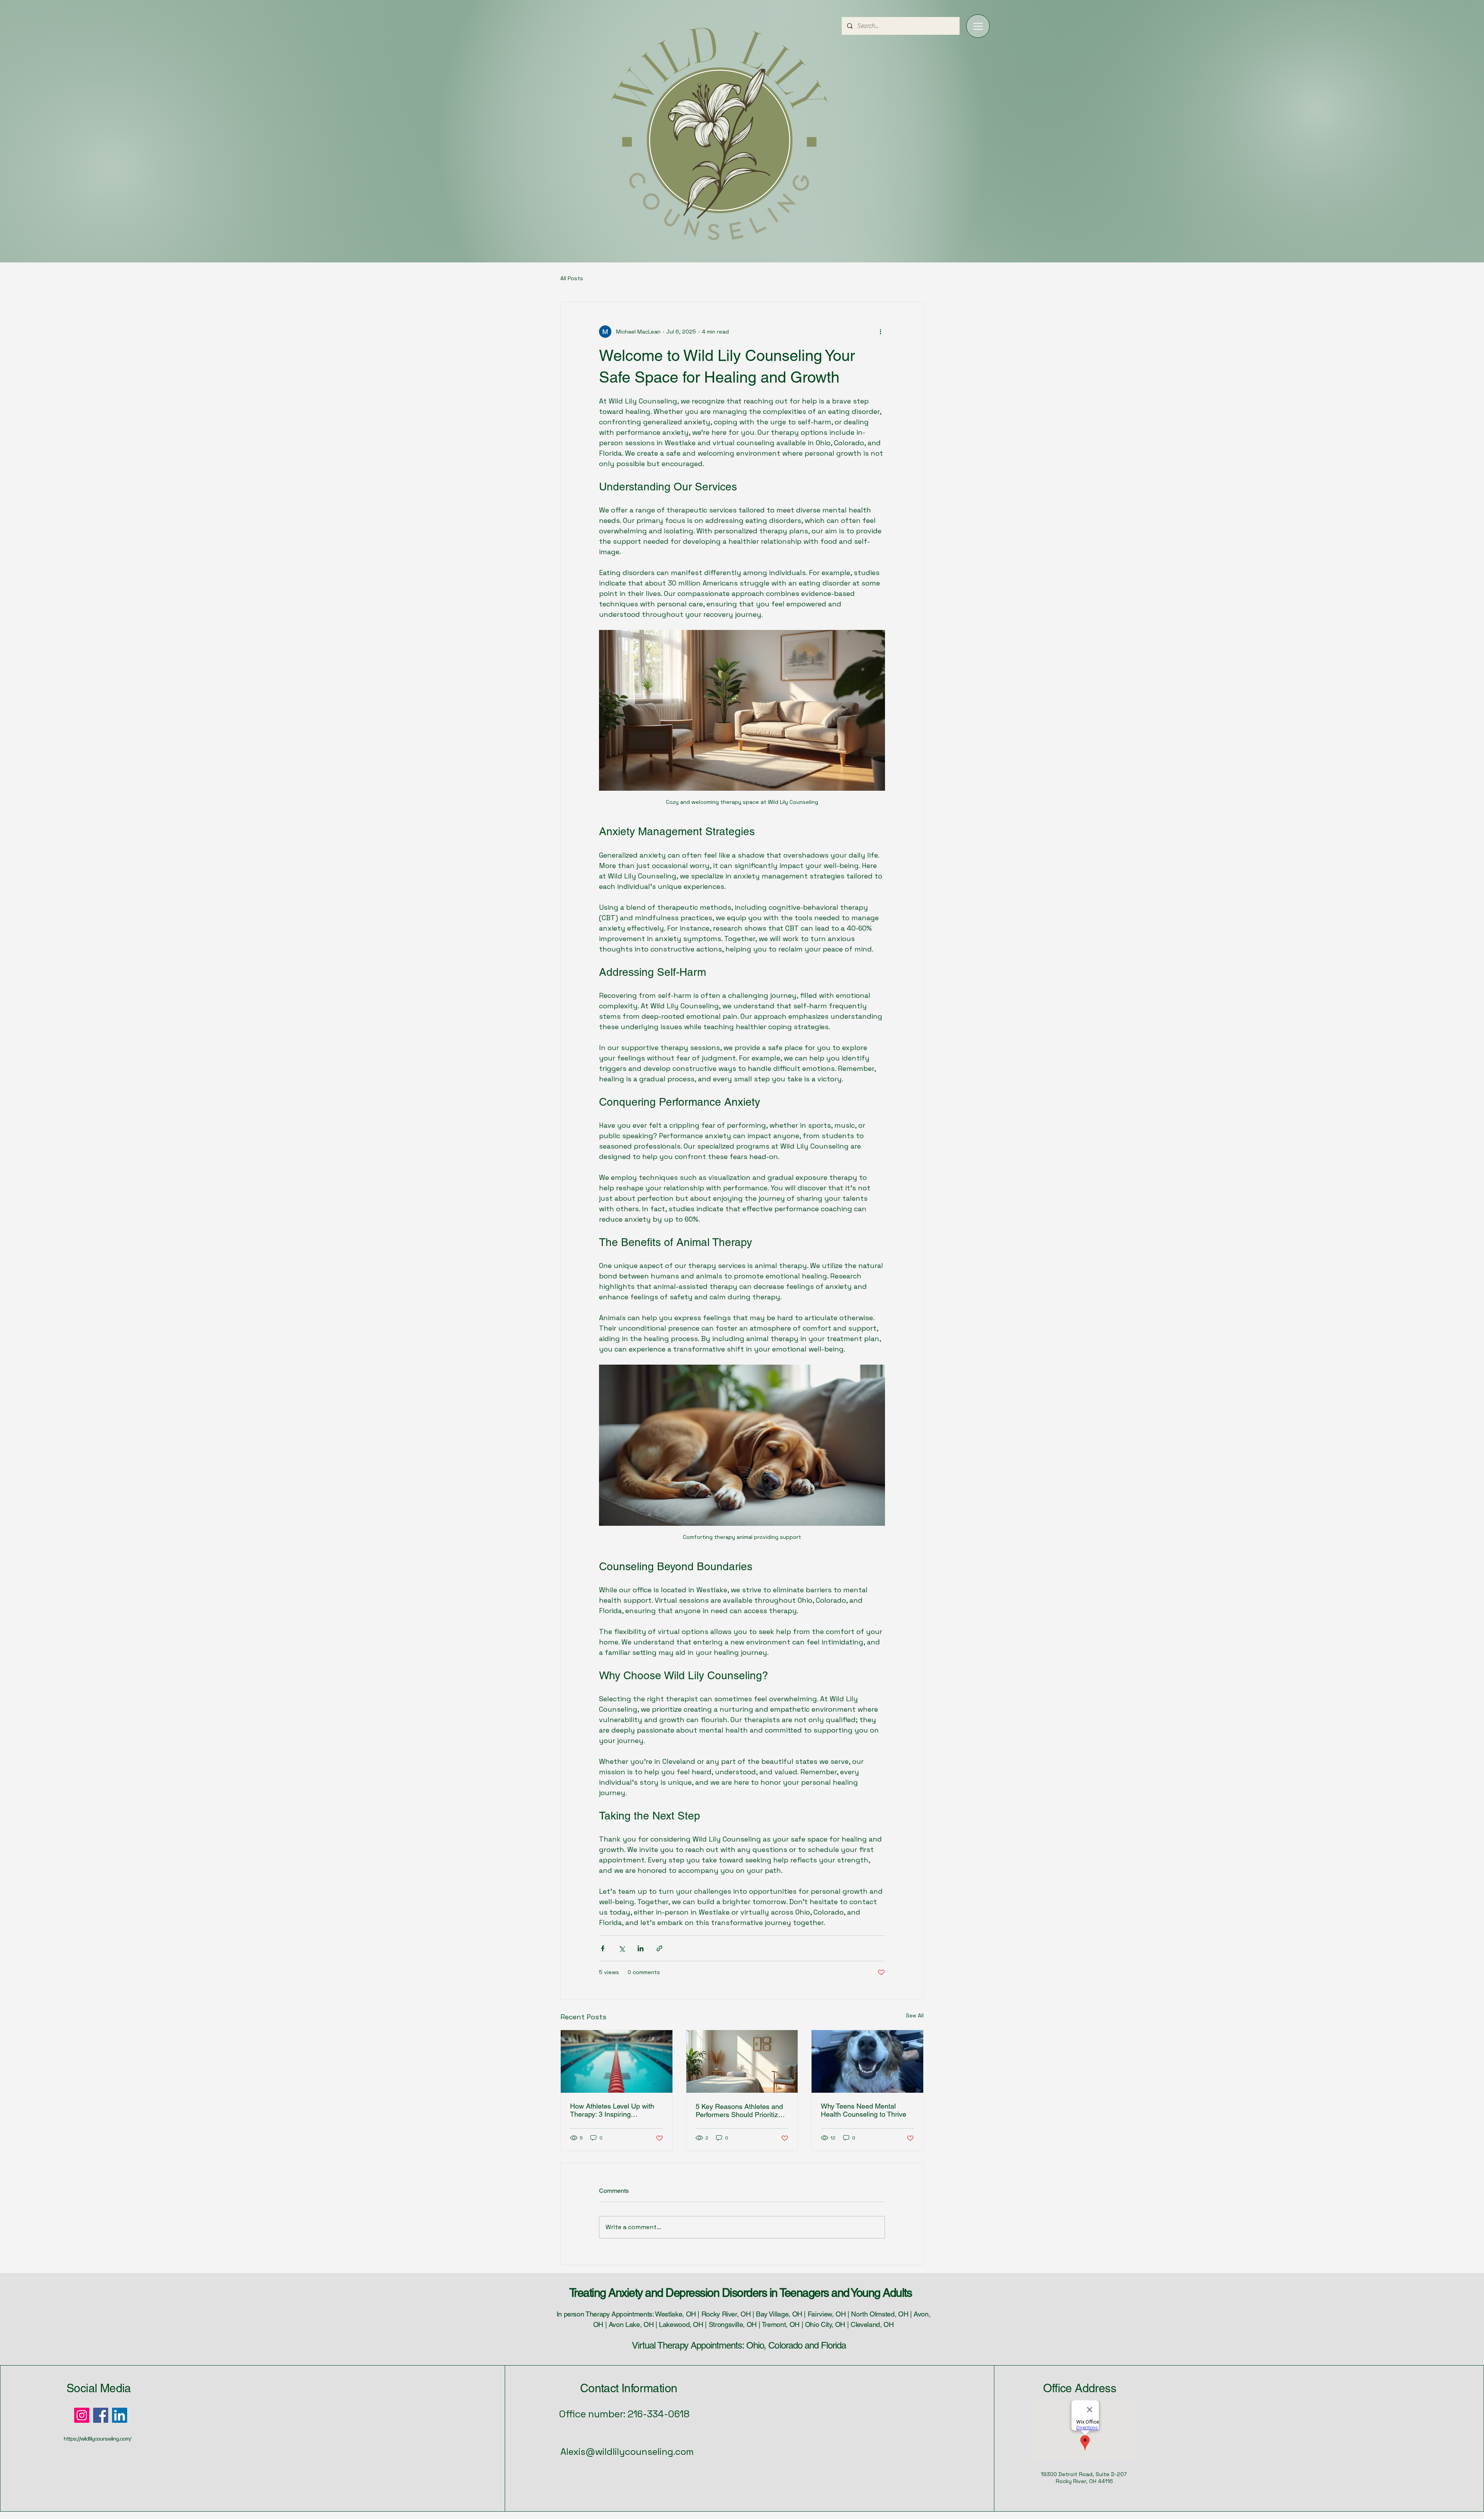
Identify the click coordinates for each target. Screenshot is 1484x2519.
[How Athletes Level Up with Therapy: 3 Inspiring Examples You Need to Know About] (617, 2061)
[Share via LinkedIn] (641, 1948)
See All (915, 2015)
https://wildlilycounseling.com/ (97, 2439)
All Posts (572, 278)
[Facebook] (101, 2415)
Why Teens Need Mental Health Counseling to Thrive (864, 2110)
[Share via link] (659, 1948)
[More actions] (880, 332)
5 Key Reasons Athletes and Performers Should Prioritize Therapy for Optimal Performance (739, 2111)
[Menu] (978, 26)
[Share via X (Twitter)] (622, 1948)
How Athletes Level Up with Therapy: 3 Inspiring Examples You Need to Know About (614, 2110)
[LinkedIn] (120, 2415)
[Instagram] (82, 2415)
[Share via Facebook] (603, 1948)
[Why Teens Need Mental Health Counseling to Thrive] (867, 2061)
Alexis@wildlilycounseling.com (627, 2452)
